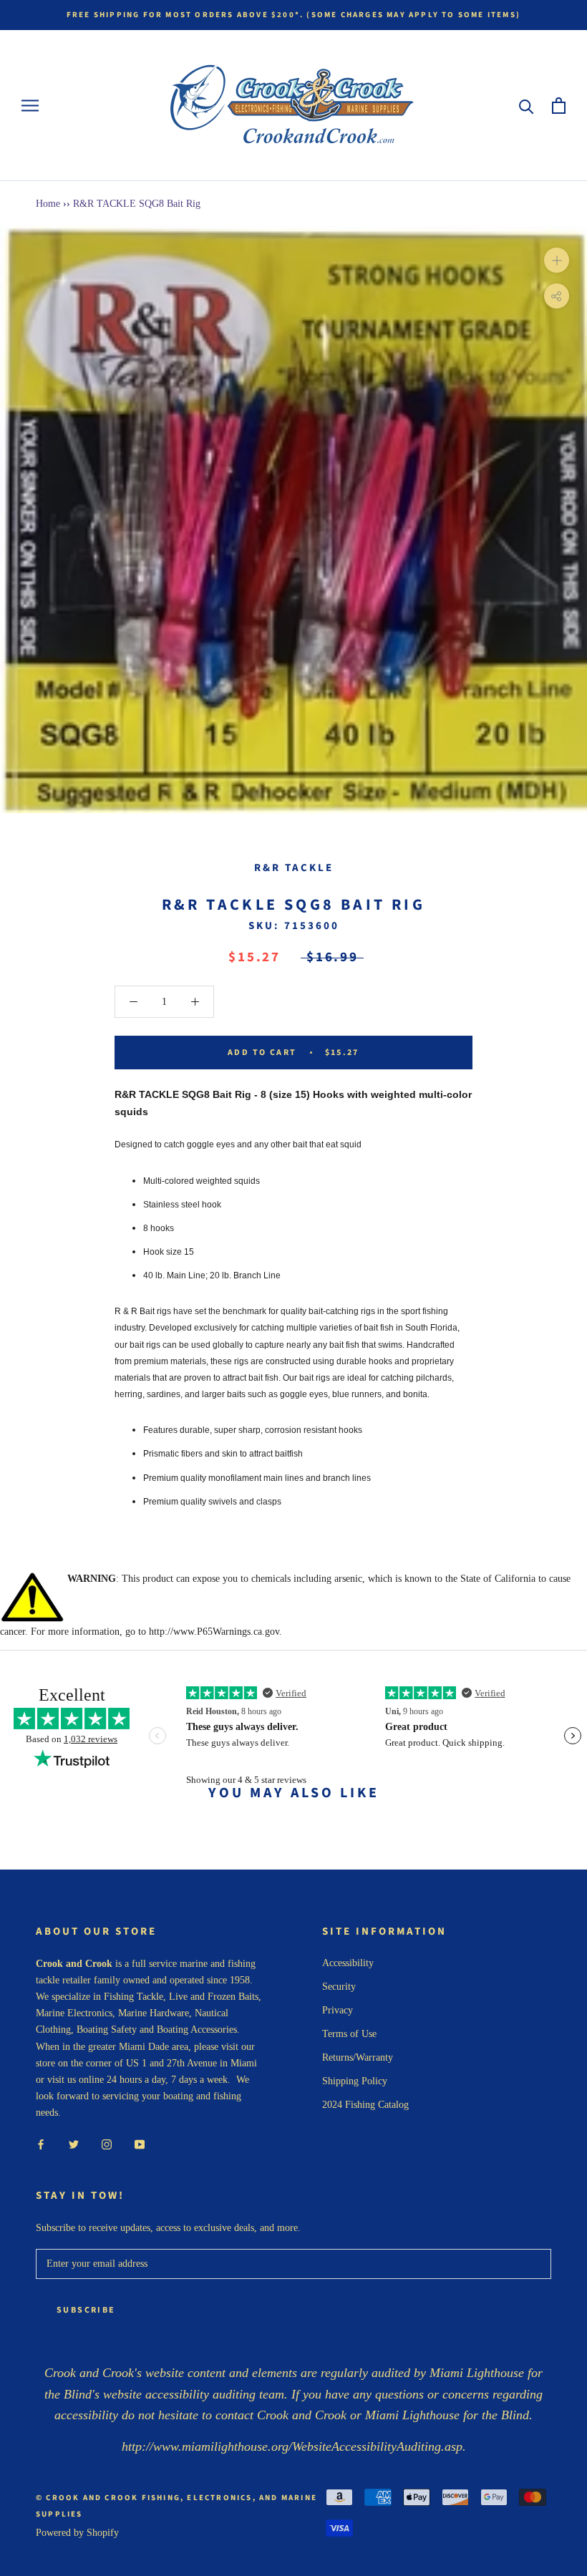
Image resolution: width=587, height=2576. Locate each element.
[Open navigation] (30, 106)
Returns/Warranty (358, 2057)
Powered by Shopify (77, 2533)
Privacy (338, 2010)
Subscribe (86, 2310)
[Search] (527, 106)
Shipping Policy (355, 2081)
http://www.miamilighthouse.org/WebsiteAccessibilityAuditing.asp (292, 2446)
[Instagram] (107, 2143)
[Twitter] (74, 2143)
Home (48, 204)
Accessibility (348, 1963)
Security (339, 1987)
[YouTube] (140, 2143)
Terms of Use (349, 2034)
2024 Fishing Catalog (365, 2105)
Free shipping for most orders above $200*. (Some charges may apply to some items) (293, 15)
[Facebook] (41, 2143)
